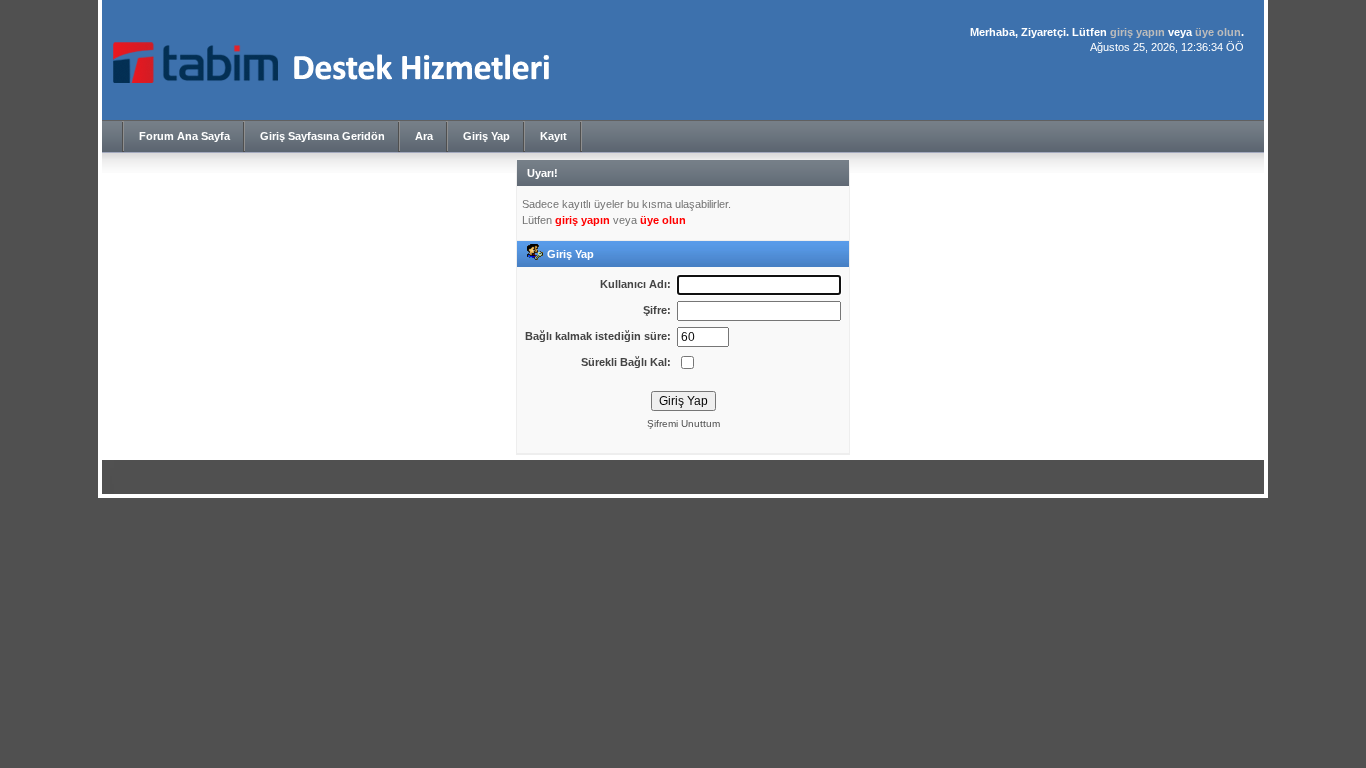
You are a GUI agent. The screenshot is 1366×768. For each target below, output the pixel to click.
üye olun (1218, 32)
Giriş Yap (486, 136)
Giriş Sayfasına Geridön (322, 136)
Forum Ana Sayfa (184, 136)
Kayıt (553, 136)
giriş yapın (1137, 32)
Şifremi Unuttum (683, 423)
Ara (424, 136)
